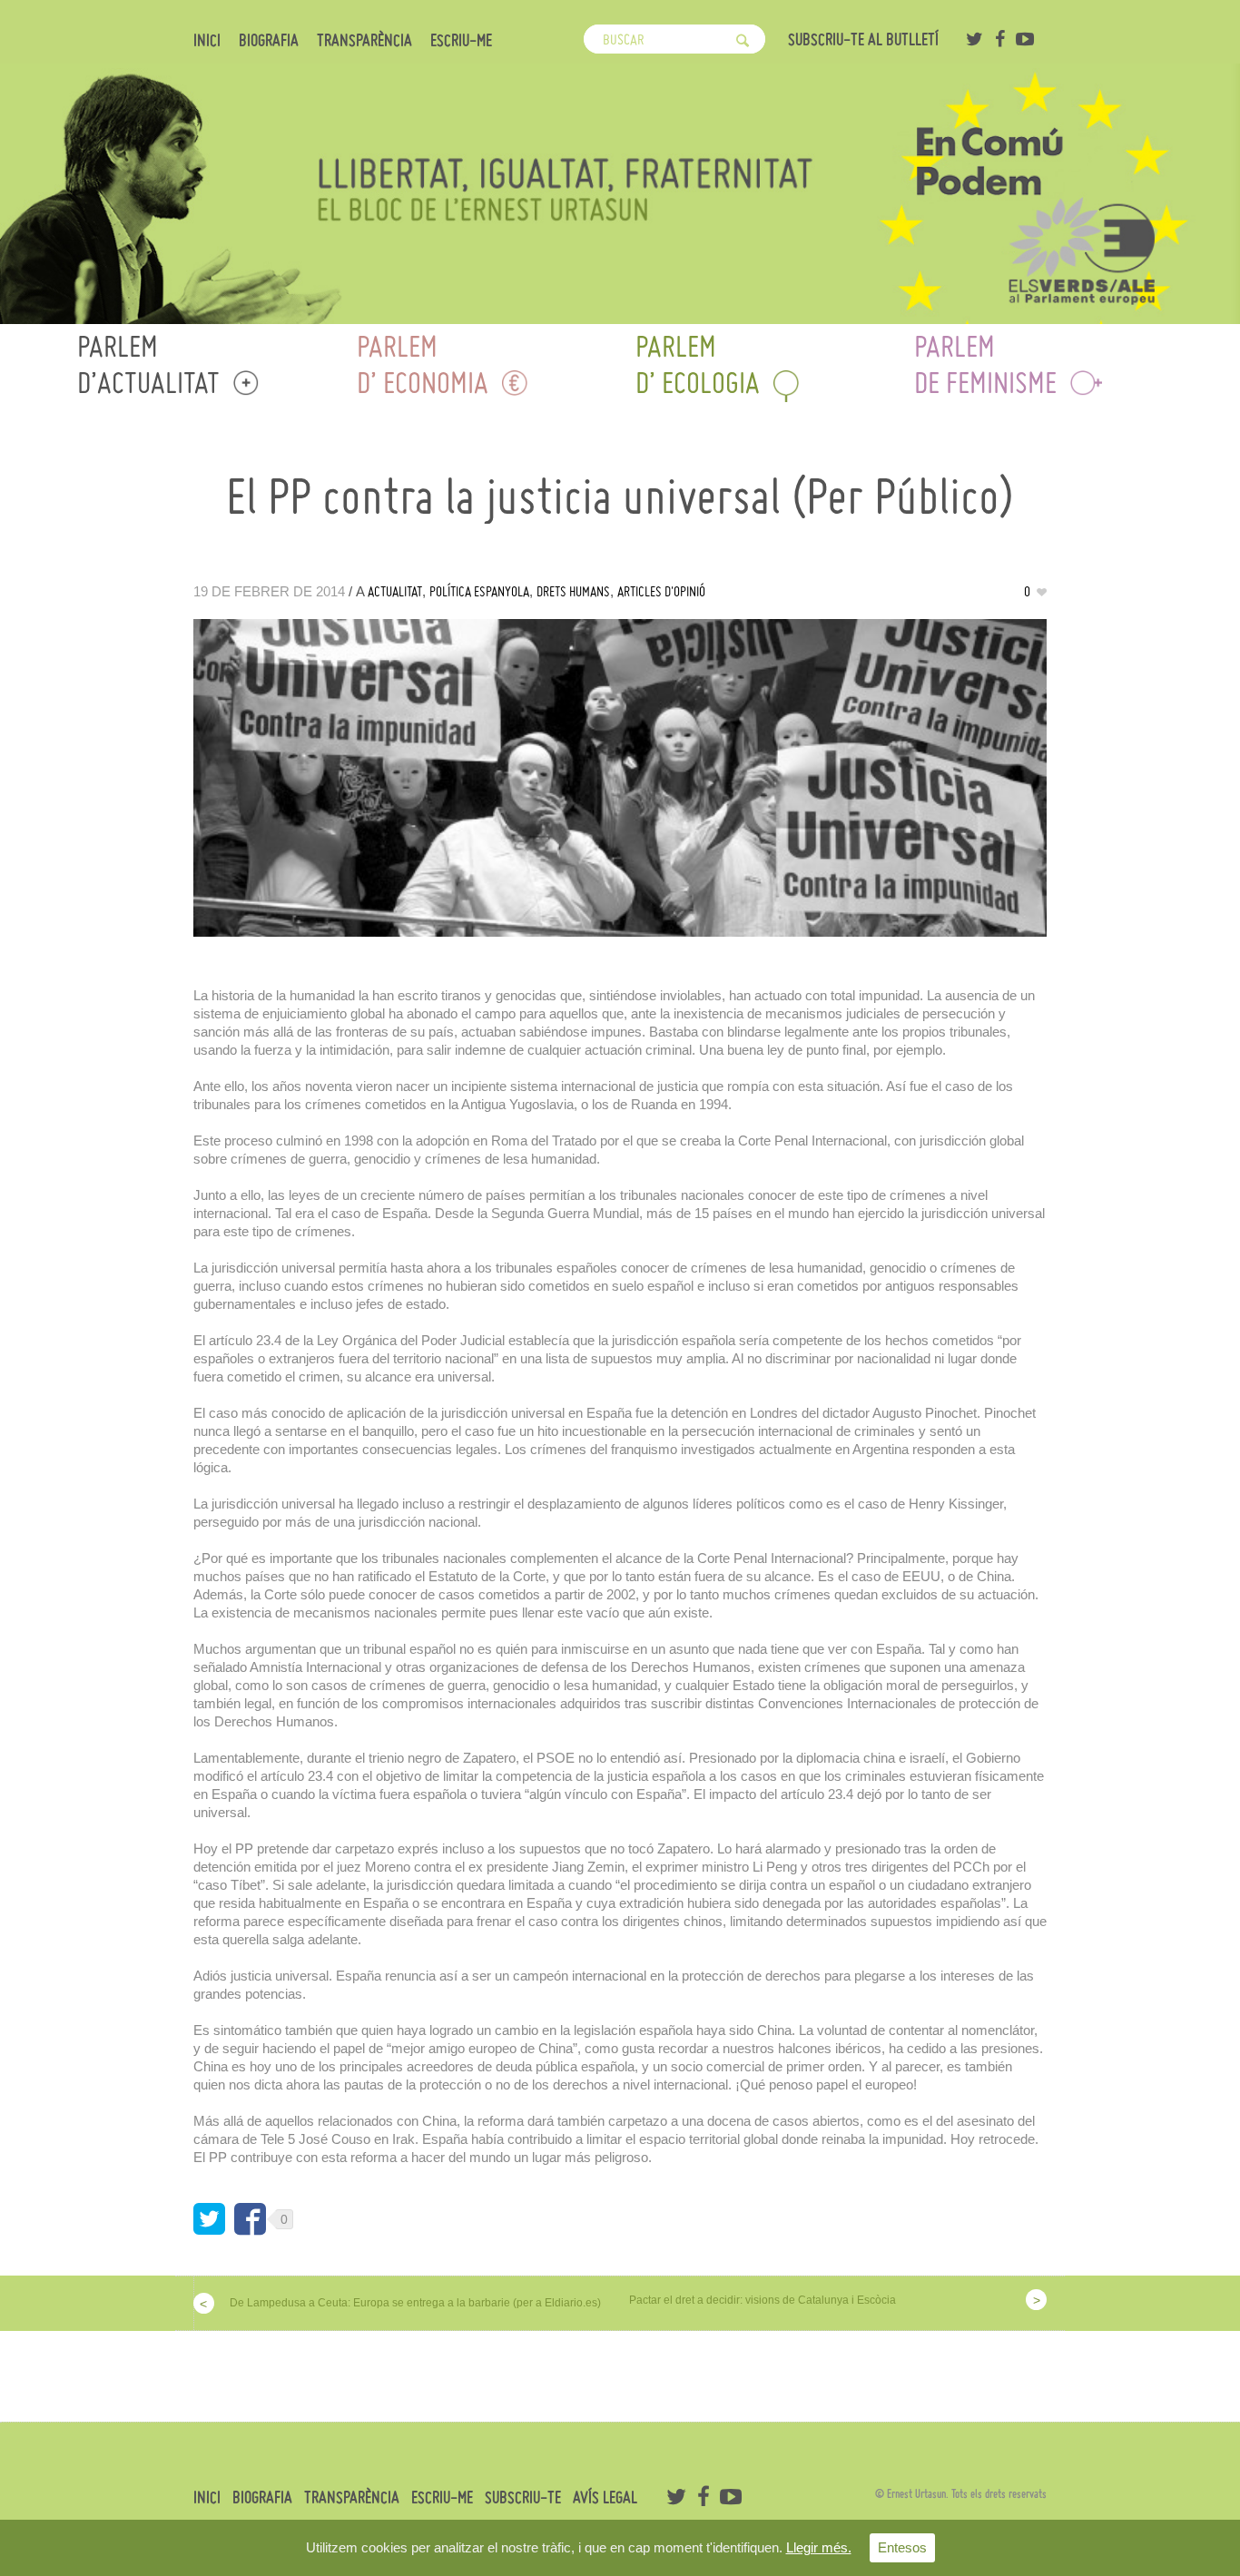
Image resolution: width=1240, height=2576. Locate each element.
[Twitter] (974, 39)
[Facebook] (999, 39)
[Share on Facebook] (250, 2219)
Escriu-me (461, 41)
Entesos (902, 2547)
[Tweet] (209, 2219)
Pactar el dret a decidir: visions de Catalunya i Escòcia (763, 2300)
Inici (207, 41)
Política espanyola (479, 591)
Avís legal (605, 2498)
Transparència (364, 41)
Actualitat (395, 591)
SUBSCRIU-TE (523, 2498)
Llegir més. (819, 2547)
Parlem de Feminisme (985, 364)
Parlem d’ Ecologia (698, 364)
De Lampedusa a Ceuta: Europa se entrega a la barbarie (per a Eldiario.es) (415, 2303)
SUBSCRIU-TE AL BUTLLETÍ (863, 39)
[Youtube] (1025, 39)
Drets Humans (573, 591)
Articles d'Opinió (661, 591)
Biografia (269, 41)
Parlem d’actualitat (148, 364)
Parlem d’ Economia (423, 364)
